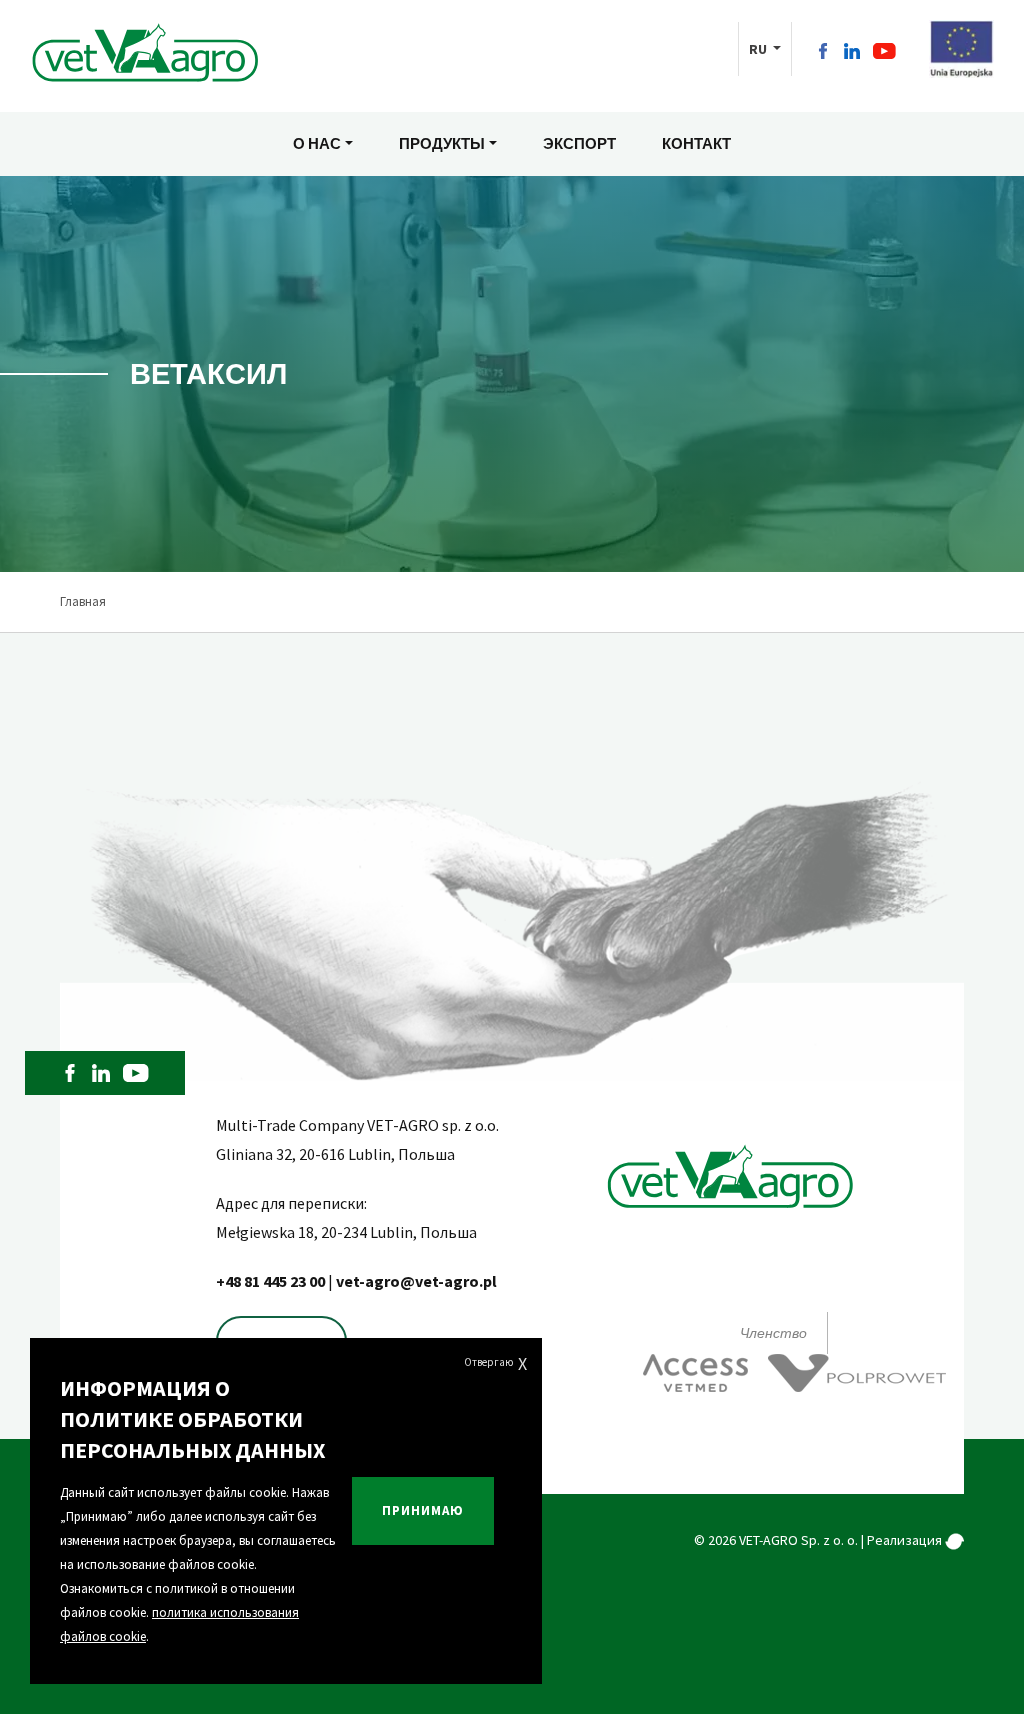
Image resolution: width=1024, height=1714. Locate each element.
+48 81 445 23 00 (272, 1281)
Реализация (906, 1540)
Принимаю (423, 1510)
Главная (83, 601)
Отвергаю (495, 1363)
